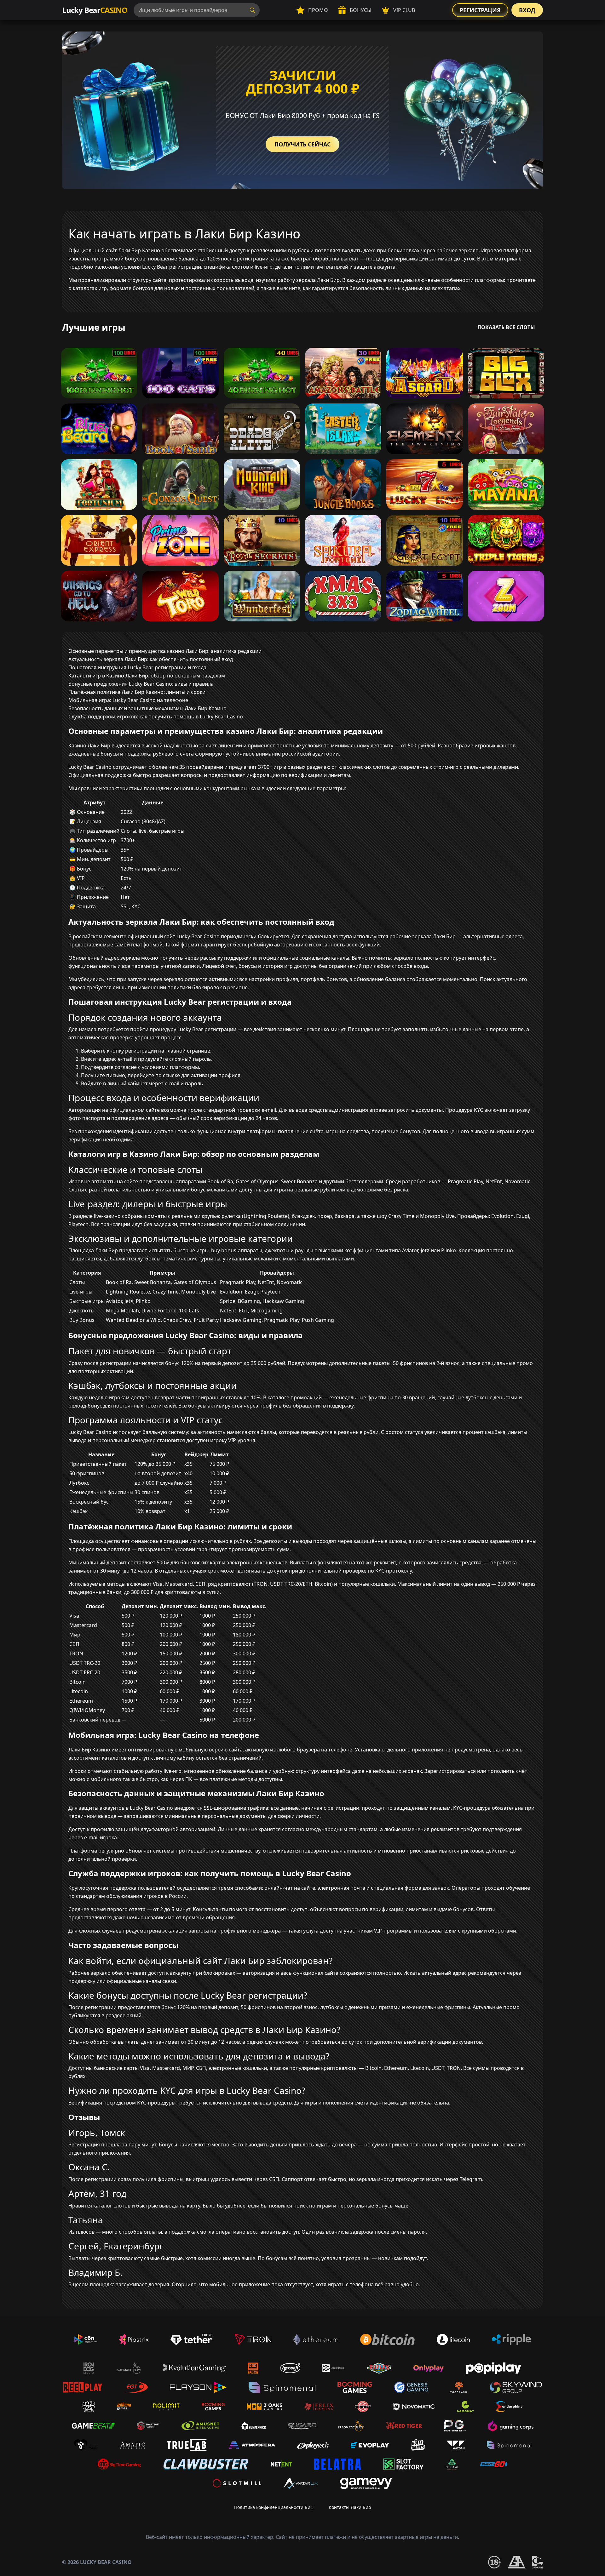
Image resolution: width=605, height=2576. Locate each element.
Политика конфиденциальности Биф (274, 2507)
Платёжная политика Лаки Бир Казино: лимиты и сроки (137, 692)
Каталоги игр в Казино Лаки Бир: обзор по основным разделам (147, 676)
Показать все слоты (506, 327)
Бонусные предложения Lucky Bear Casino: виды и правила (141, 684)
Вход (527, 10)
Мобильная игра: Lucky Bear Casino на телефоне (128, 700)
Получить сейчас (302, 144)
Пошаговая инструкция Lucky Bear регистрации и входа (137, 667)
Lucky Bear (95, 10)
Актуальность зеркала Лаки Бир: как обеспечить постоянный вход (151, 659)
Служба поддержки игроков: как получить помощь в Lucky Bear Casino (156, 717)
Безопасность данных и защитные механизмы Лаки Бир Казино (147, 708)
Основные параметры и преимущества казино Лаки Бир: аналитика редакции (165, 651)
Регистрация (480, 10)
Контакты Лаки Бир (350, 2507)
